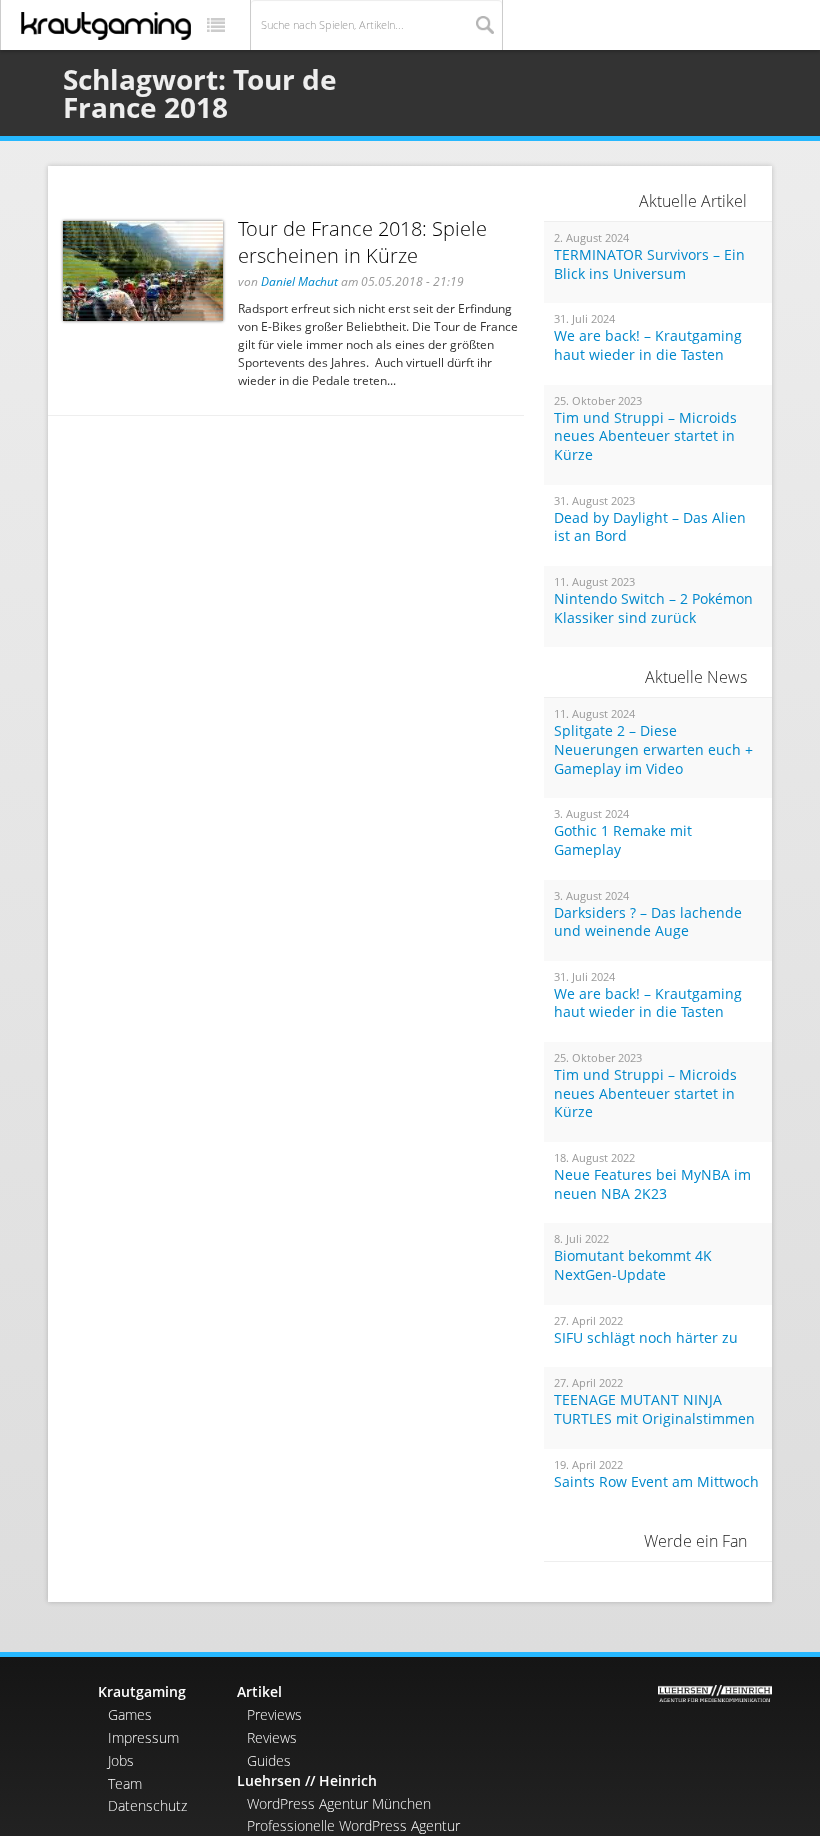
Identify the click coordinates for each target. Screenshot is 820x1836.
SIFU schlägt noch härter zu (646, 1338)
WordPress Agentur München (339, 1803)
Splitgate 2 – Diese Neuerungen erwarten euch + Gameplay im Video (653, 749)
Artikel (259, 1691)
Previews (274, 1714)
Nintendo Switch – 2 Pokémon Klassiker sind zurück (653, 608)
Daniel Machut (299, 281)
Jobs (121, 1760)
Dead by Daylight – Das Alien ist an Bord (650, 527)
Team (125, 1783)
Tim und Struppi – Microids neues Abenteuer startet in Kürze (645, 436)
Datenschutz (147, 1805)
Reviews (272, 1737)
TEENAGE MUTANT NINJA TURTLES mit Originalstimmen (654, 1409)
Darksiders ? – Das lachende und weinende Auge (648, 922)
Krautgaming (142, 1691)
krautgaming (106, 26)
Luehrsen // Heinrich (307, 1780)
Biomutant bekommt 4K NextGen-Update (633, 1265)
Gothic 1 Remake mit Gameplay (623, 840)
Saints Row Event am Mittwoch (656, 1482)
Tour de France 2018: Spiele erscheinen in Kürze (362, 242)
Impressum (143, 1737)
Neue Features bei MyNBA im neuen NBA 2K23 (652, 1184)
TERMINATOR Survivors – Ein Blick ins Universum (649, 264)
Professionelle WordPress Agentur (353, 1825)
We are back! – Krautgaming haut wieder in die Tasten (648, 345)
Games (130, 1714)
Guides (269, 1760)
